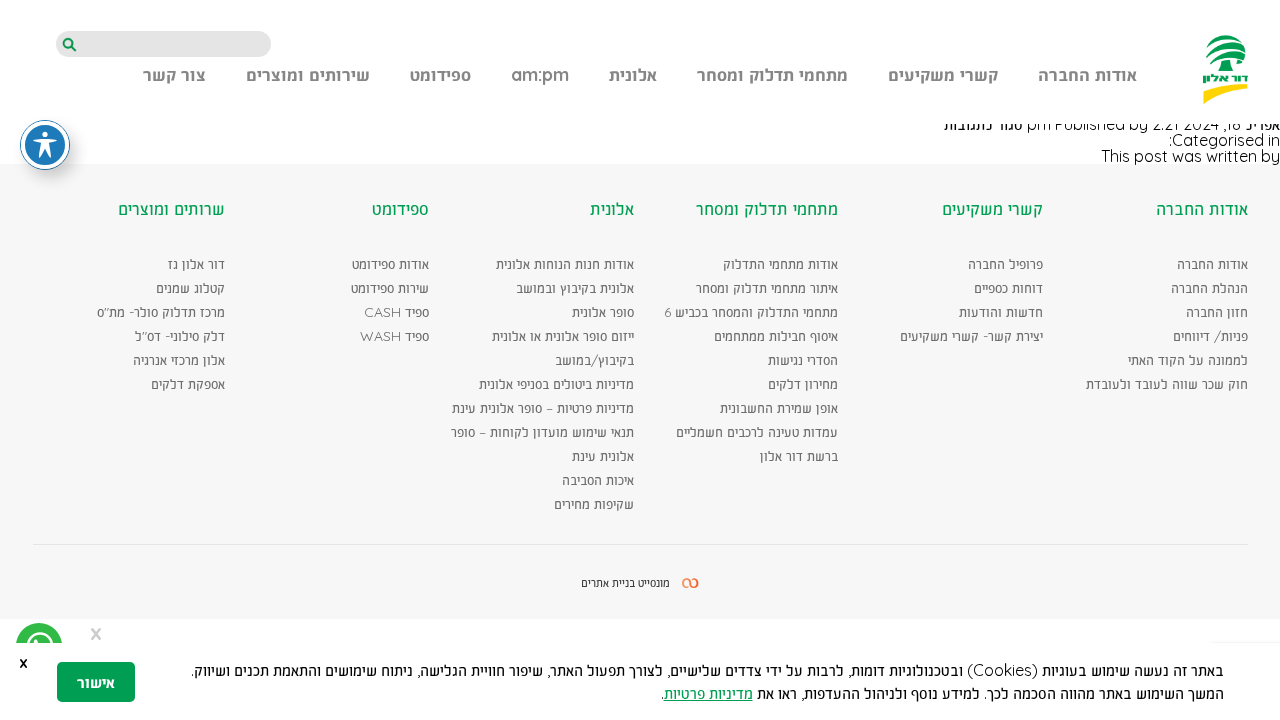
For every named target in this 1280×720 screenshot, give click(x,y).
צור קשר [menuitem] (174, 76)
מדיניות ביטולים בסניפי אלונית (556, 384)
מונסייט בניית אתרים (625, 583)
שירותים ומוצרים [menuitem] (308, 76)
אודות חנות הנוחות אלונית (565, 264)
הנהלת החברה (1209, 288)
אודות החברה (1212, 264)
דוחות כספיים (1008, 288)
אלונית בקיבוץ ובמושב (575, 288)
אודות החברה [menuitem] (1087, 76)
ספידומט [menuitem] (440, 76)
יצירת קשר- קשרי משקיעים (971, 336)
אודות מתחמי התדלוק (780, 264)
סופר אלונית (603, 312)
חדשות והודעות (1001, 312)
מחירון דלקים (803, 384)
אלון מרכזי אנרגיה (179, 360)
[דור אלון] (1225, 69)
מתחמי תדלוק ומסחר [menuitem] (772, 76)
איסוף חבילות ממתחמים (776, 336)
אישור (96, 682)
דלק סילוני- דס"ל (180, 336)
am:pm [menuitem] (540, 76)
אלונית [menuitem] (633, 76)
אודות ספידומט (390, 264)
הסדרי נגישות (803, 360)
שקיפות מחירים (594, 504)
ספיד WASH (394, 336)
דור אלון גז (196, 264)
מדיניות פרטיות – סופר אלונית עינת (543, 408)
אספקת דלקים (188, 384)
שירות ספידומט (390, 288)
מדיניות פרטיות (708, 693)
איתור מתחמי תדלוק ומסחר (767, 288)
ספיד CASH (396, 312)
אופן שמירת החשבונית (779, 408)
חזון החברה (1217, 312)
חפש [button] (69, 45)
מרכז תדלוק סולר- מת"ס (161, 312)
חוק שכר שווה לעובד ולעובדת (1167, 384)
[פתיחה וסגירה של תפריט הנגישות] (45, 145)
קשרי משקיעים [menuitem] (943, 76)
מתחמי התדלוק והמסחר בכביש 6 (751, 312)
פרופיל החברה (1005, 264)
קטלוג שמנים (190, 288)
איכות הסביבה (598, 480)
